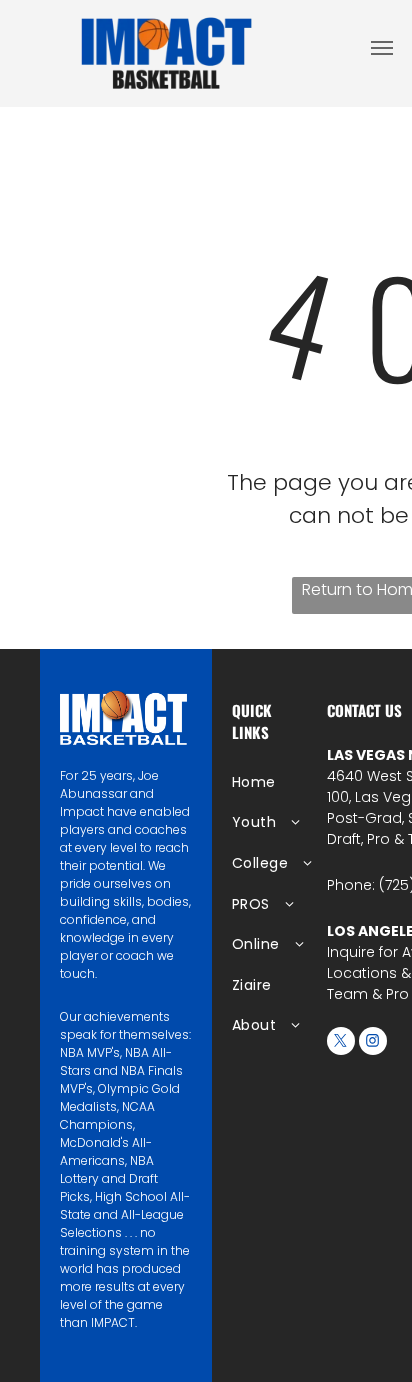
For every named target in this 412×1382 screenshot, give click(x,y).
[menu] (382, 48)
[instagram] (373, 1043)
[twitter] (341, 1043)
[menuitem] (296, 782)
